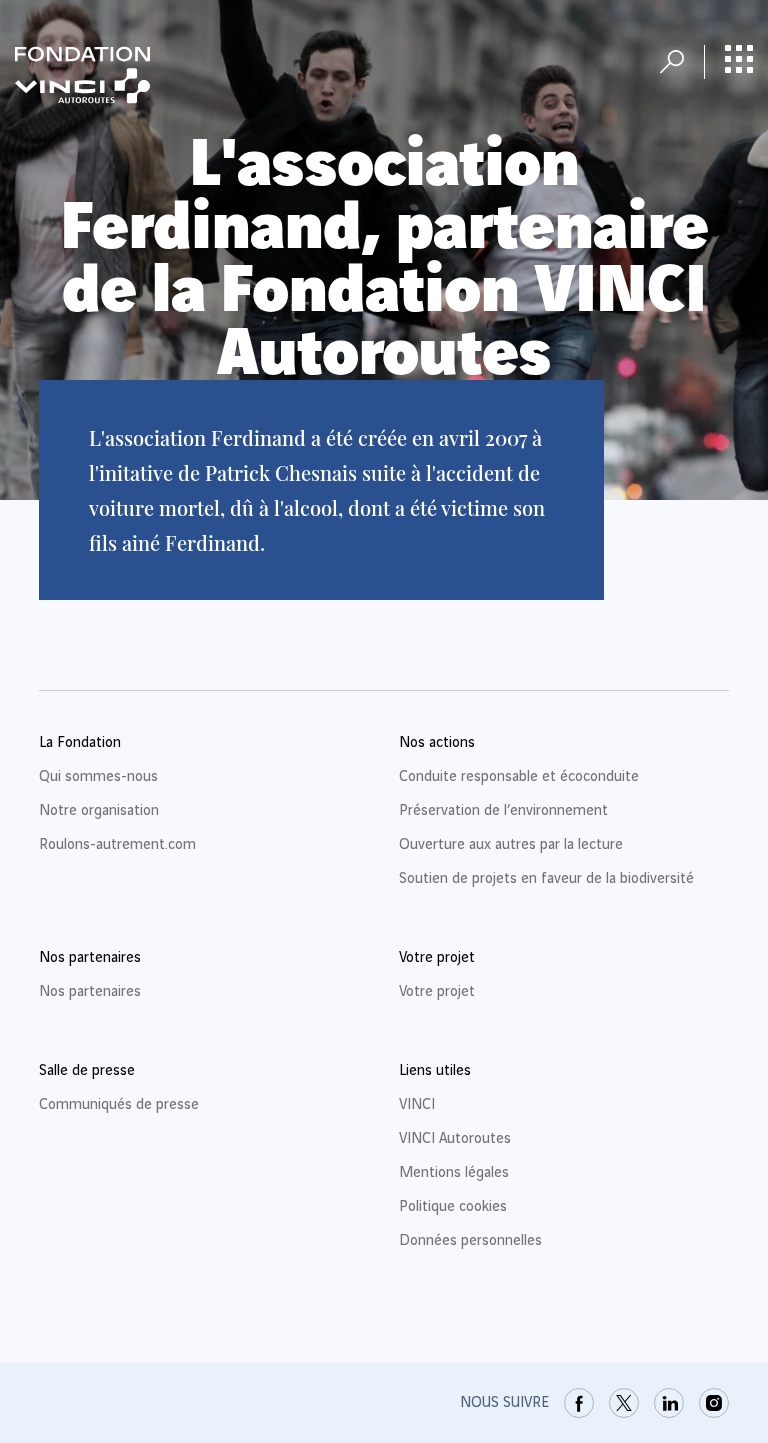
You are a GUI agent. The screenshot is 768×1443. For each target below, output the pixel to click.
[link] (579, 1403)
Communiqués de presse (119, 1105)
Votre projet (437, 992)
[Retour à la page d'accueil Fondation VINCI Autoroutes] (82, 75)
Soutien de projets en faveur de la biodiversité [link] (546, 879)
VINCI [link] (417, 1105)
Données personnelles (470, 1241)
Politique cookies (453, 1207)
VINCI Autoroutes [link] (455, 1139)
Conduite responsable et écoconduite (519, 777)
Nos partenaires (90, 992)
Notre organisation (99, 811)
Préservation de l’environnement (503, 811)
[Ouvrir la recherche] (672, 62)
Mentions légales (454, 1173)
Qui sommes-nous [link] (98, 777)
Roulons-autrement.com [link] (117, 845)
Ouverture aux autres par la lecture (511, 845)
